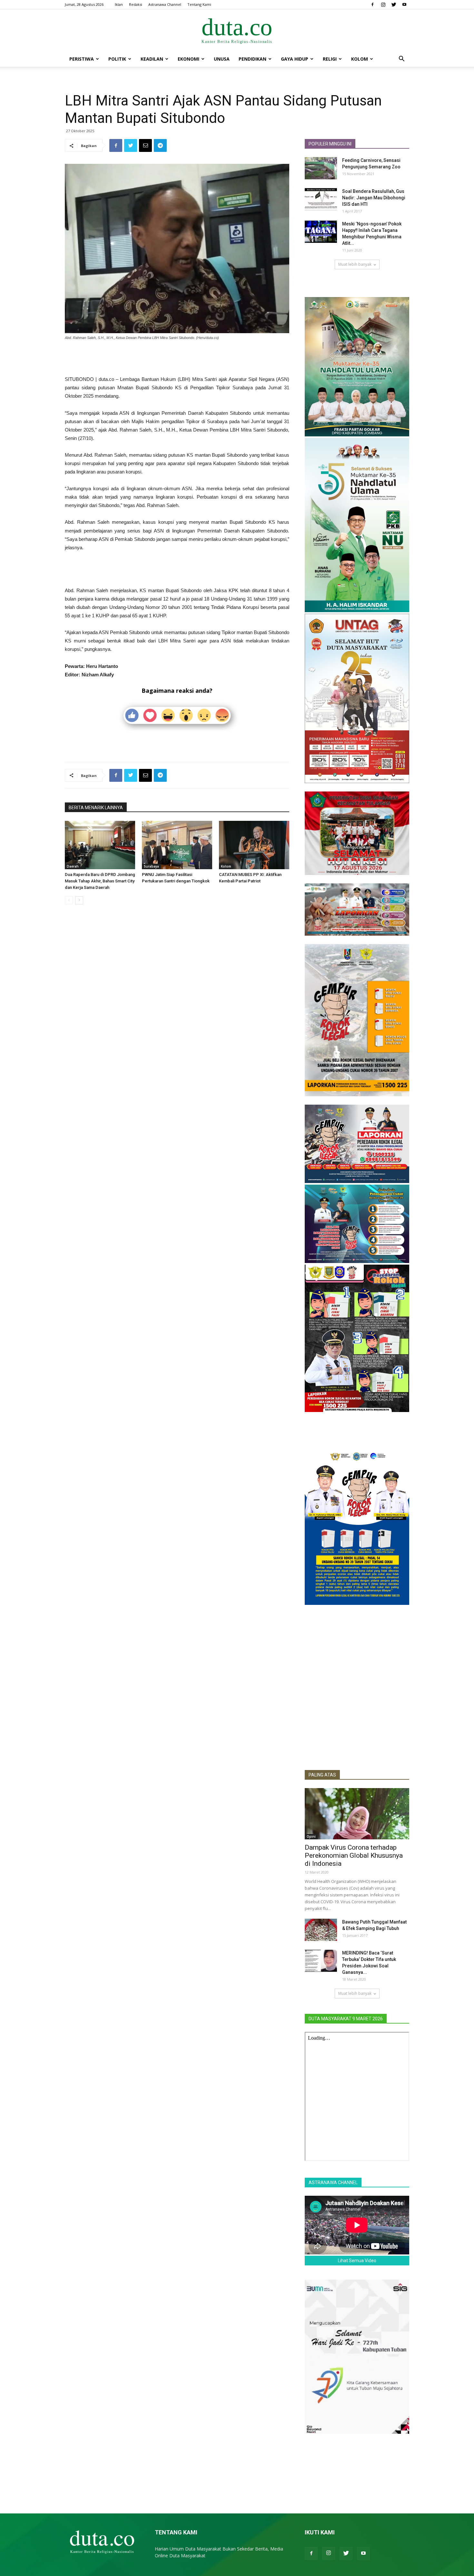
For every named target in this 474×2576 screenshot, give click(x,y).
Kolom (360, 59)
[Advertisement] (177, 359)
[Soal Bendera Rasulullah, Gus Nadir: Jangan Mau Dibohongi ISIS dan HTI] (321, 199)
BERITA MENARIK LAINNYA (96, 808)
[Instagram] (383, 5)
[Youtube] (404, 5)
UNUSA (222, 59)
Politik (117, 59)
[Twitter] (394, 5)
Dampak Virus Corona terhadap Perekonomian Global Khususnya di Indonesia (354, 1855)
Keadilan (152, 59)
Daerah (73, 866)
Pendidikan (252, 59)
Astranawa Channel (165, 4)
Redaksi (136, 4)
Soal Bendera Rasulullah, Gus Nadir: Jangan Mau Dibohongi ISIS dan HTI (374, 198)
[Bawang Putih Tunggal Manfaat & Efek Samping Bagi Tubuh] (321, 1930)
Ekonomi (188, 59)
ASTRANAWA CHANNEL (333, 2183)
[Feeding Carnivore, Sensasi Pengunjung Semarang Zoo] (321, 168)
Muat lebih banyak (355, 264)
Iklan (119, 4)
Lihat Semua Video (357, 2261)
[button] (401, 60)
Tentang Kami (199, 4)
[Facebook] (372, 5)
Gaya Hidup (295, 59)
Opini (311, 1836)
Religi (330, 59)
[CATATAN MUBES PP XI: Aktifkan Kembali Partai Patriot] (254, 845)
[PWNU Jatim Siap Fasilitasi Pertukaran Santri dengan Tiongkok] (177, 845)
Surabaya (151, 866)
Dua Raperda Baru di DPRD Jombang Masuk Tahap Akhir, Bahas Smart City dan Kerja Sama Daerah (100, 881)
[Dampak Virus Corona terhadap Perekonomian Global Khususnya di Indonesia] (357, 1814)
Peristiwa (82, 59)
